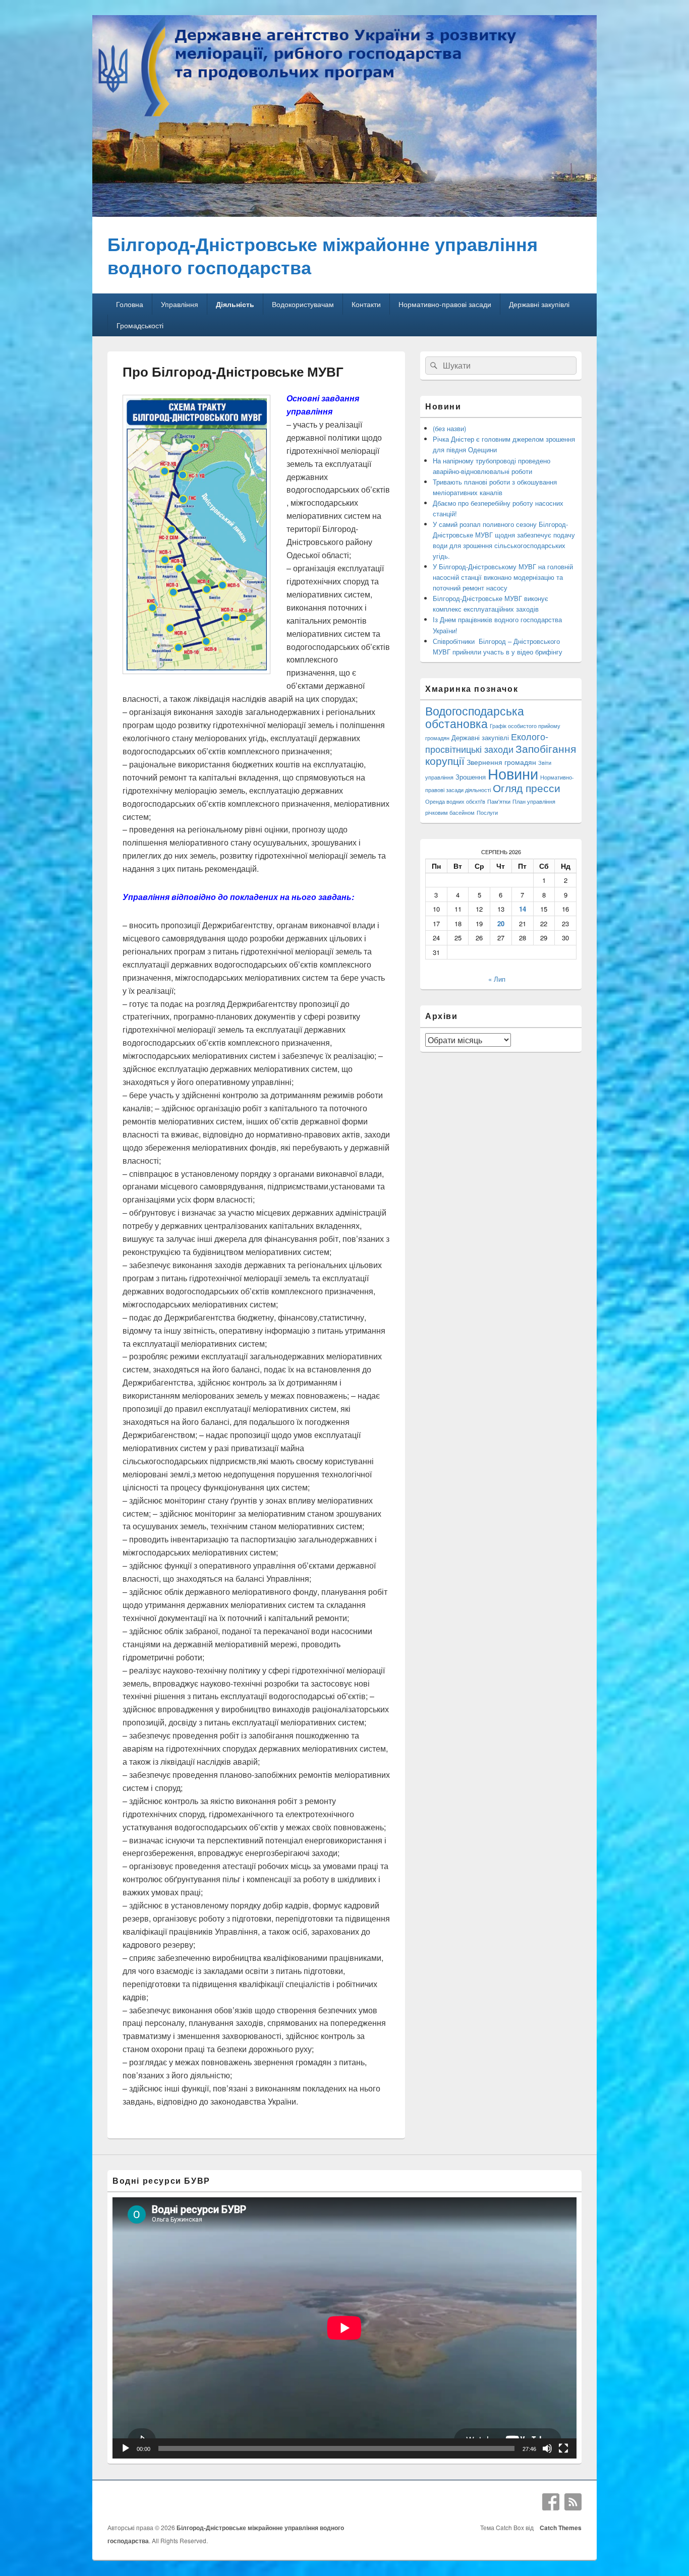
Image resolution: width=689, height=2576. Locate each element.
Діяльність (235, 304)
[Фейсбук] (551, 2502)
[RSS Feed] (573, 2502)
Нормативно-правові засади (445, 304)
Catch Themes (559, 2528)
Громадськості (140, 325)
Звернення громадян (501, 762)
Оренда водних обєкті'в (455, 801)
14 (523, 909)
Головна (130, 304)
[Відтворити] (126, 2448)
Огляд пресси (527, 788)
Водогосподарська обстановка (475, 717)
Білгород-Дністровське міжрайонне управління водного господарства (323, 255)
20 (501, 923)
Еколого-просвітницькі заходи (487, 742)
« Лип (497, 979)
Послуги (487, 813)
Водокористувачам (303, 304)
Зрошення (471, 777)
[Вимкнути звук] (547, 2448)
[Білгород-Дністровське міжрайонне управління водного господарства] (344, 214)
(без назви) (449, 428)
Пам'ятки (499, 801)
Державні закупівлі (539, 304)
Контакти (366, 304)
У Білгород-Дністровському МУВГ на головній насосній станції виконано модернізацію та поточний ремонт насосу (503, 577)
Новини (513, 773)
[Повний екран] (563, 2448)
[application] (344, 2328)
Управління (180, 304)
